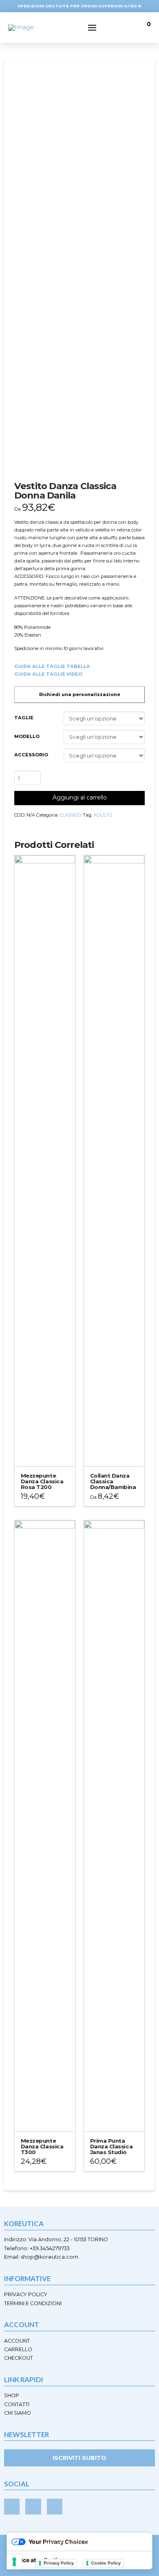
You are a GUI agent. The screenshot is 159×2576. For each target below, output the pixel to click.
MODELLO (27, 736)
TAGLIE (24, 718)
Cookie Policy (106, 2563)
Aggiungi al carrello (80, 797)
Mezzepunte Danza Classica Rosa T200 (42, 1481)
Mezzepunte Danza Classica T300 (42, 2146)
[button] (92, 28)
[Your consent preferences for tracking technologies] (14, 2562)
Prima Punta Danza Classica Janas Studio (111, 2146)
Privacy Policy (59, 2563)
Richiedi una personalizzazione (80, 694)
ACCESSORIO (31, 755)
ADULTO (103, 815)
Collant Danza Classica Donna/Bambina (113, 1481)
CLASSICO (71, 815)
